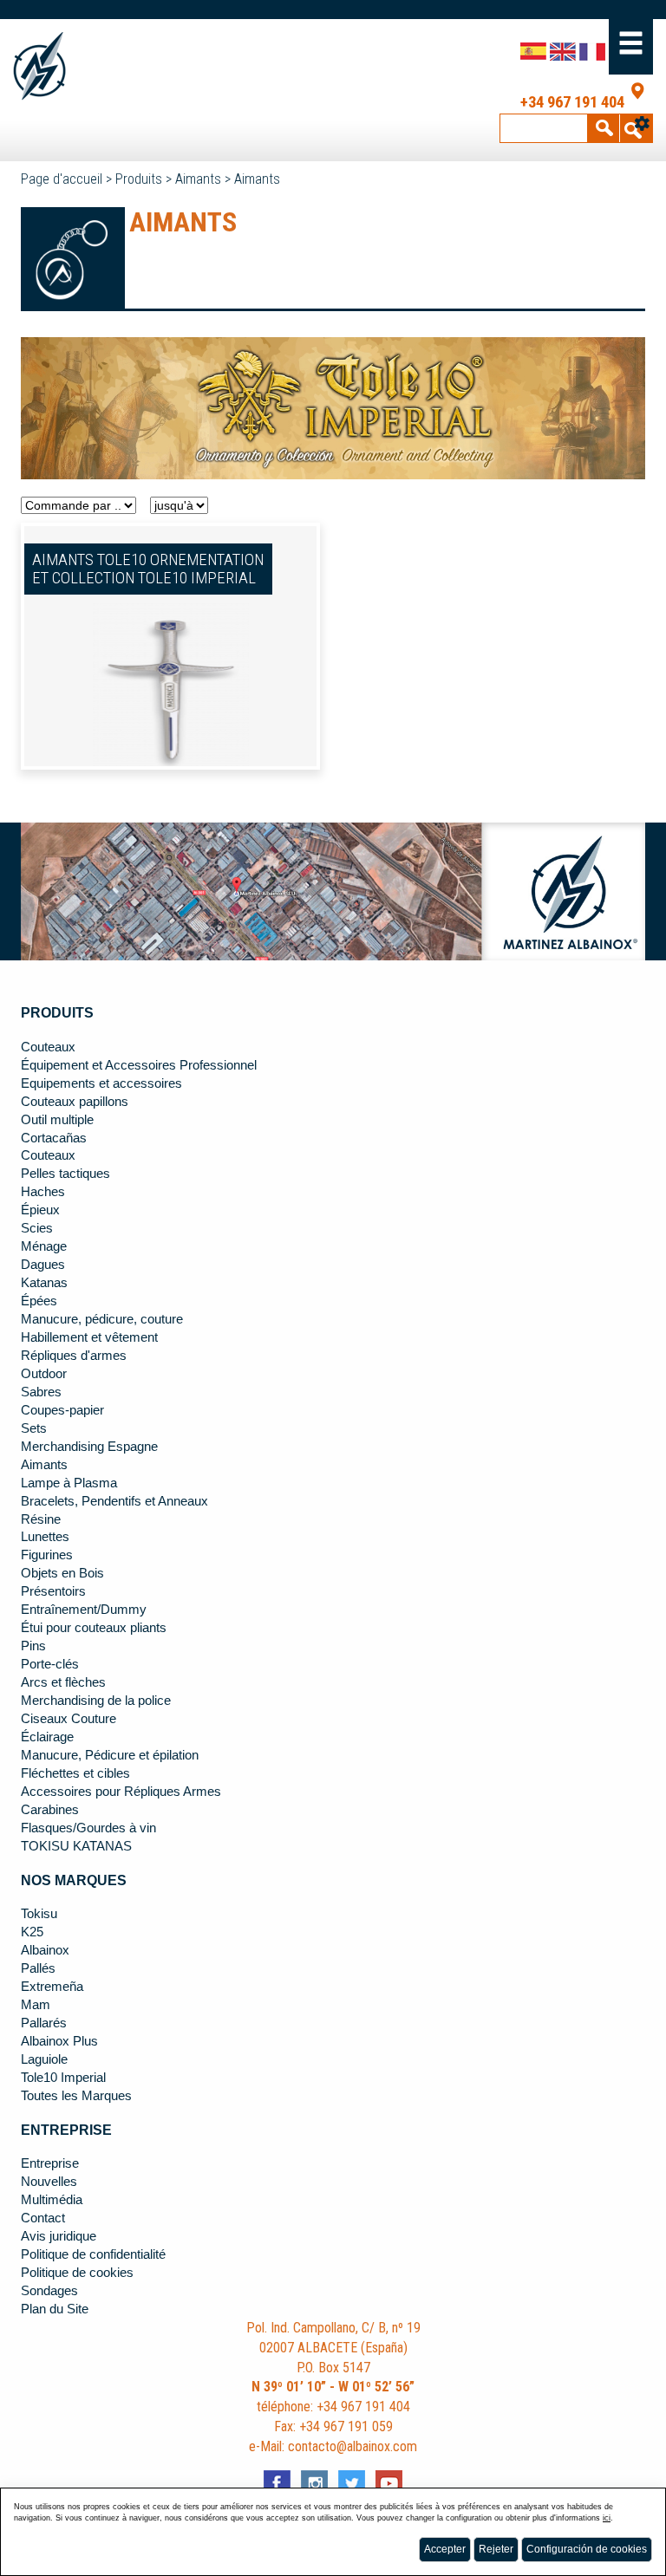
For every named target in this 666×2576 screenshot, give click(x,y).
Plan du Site (55, 2309)
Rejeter (496, 2549)
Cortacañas (54, 1138)
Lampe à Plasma (69, 1483)
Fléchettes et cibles (75, 1773)
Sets (34, 1428)
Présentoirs (53, 1591)
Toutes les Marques (76, 2096)
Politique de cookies (77, 2273)
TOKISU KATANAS (76, 1846)
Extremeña (52, 1987)
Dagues (43, 1265)
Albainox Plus (59, 2041)
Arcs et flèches (63, 1682)
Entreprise (50, 2163)
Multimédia (52, 2200)
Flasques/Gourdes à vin (88, 1828)
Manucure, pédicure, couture (102, 1319)
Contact (43, 2218)
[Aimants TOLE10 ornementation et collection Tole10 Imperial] (171, 689)
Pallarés (44, 2023)
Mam (36, 2005)
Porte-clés (50, 1664)
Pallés (38, 1968)
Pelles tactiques (65, 1174)
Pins (33, 1646)
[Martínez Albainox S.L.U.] (77, 66)
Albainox (45, 1950)
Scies (37, 1228)
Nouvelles (49, 2182)
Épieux (40, 1210)
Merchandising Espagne (89, 1447)
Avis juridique (59, 2236)
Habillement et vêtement (89, 1337)
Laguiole (44, 2059)
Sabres (41, 1392)
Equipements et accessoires (101, 1083)
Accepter (445, 2549)
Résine (41, 1519)
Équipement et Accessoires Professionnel (139, 1065)
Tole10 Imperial (63, 2078)
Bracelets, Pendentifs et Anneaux (114, 1501)
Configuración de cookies (587, 2549)
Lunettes (45, 1537)
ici (607, 2518)
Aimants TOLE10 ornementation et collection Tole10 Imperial (148, 569)
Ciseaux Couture (69, 1719)
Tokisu (39, 1914)
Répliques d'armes (74, 1356)
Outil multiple (57, 1120)
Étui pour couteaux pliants (94, 1628)
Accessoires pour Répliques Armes (121, 1792)
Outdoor (44, 1374)
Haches (43, 1192)
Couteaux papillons (75, 1102)
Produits (139, 179)
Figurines (47, 1555)
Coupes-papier (62, 1410)
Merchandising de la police (96, 1701)
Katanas (44, 1283)
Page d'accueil (62, 179)
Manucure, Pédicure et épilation (110, 1755)
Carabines (50, 1810)
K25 (32, 1932)
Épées (39, 1301)
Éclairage (47, 1737)
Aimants (198, 179)
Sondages (49, 2291)
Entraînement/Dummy (84, 1610)
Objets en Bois (62, 1573)
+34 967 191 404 (572, 102)
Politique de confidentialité (93, 2254)
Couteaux (48, 1047)
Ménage (44, 1246)
